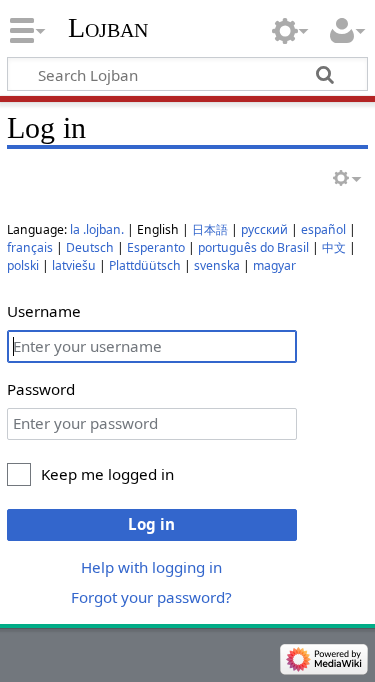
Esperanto (156, 247)
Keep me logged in (107, 474)
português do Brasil (253, 247)
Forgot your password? (151, 597)
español (323, 229)
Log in (151, 524)
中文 (334, 247)
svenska (217, 265)
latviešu (74, 265)
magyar (274, 265)
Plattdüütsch (145, 265)
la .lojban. (97, 229)
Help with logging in (151, 567)
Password (41, 389)
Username (44, 311)
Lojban (108, 27)
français (30, 247)
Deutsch (90, 247)
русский (264, 229)
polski (23, 265)
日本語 (210, 229)
